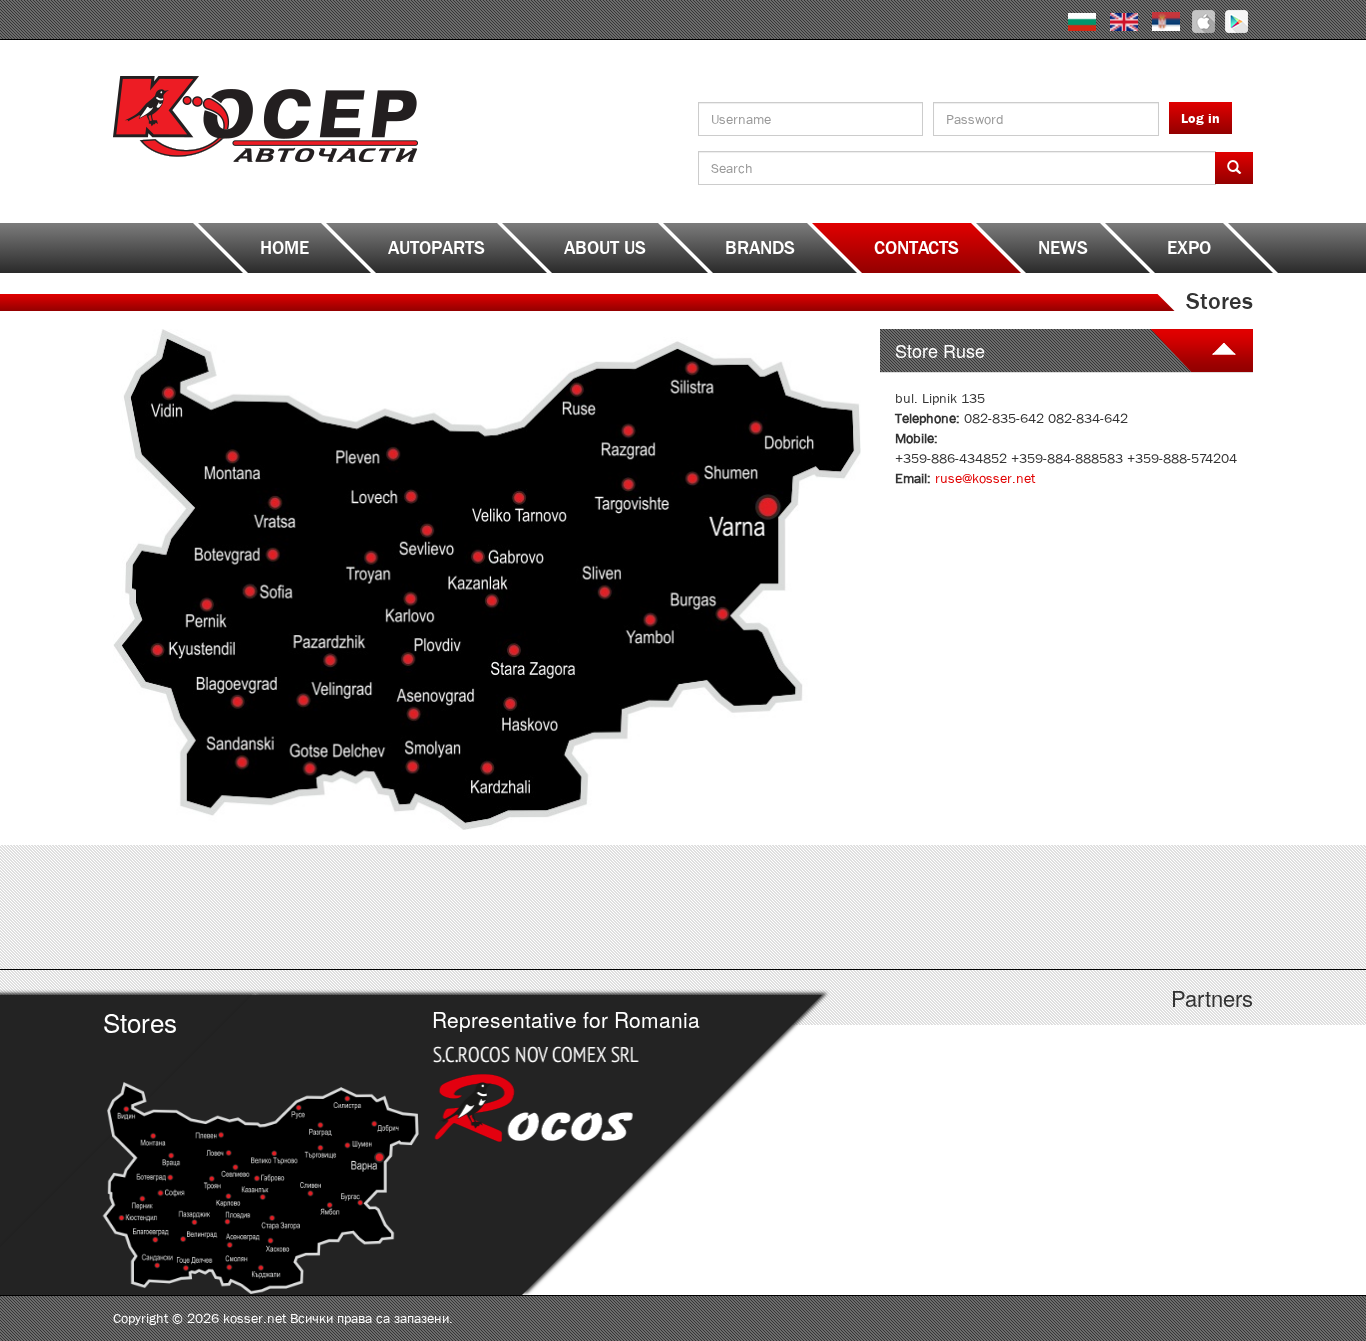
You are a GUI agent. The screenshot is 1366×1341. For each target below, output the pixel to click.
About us (605, 248)
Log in (1200, 118)
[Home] (265, 118)
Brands (760, 248)
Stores (140, 1021)
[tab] (1066, 350)
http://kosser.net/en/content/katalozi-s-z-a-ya (1110, 907)
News (1063, 248)
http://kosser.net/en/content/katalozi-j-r (825, 907)
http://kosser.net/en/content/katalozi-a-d (255, 907)
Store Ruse (940, 350)
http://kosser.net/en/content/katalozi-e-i (540, 907)
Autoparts (436, 248)
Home (284, 248)
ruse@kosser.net (985, 478)
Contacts (916, 248)
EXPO (1189, 248)
